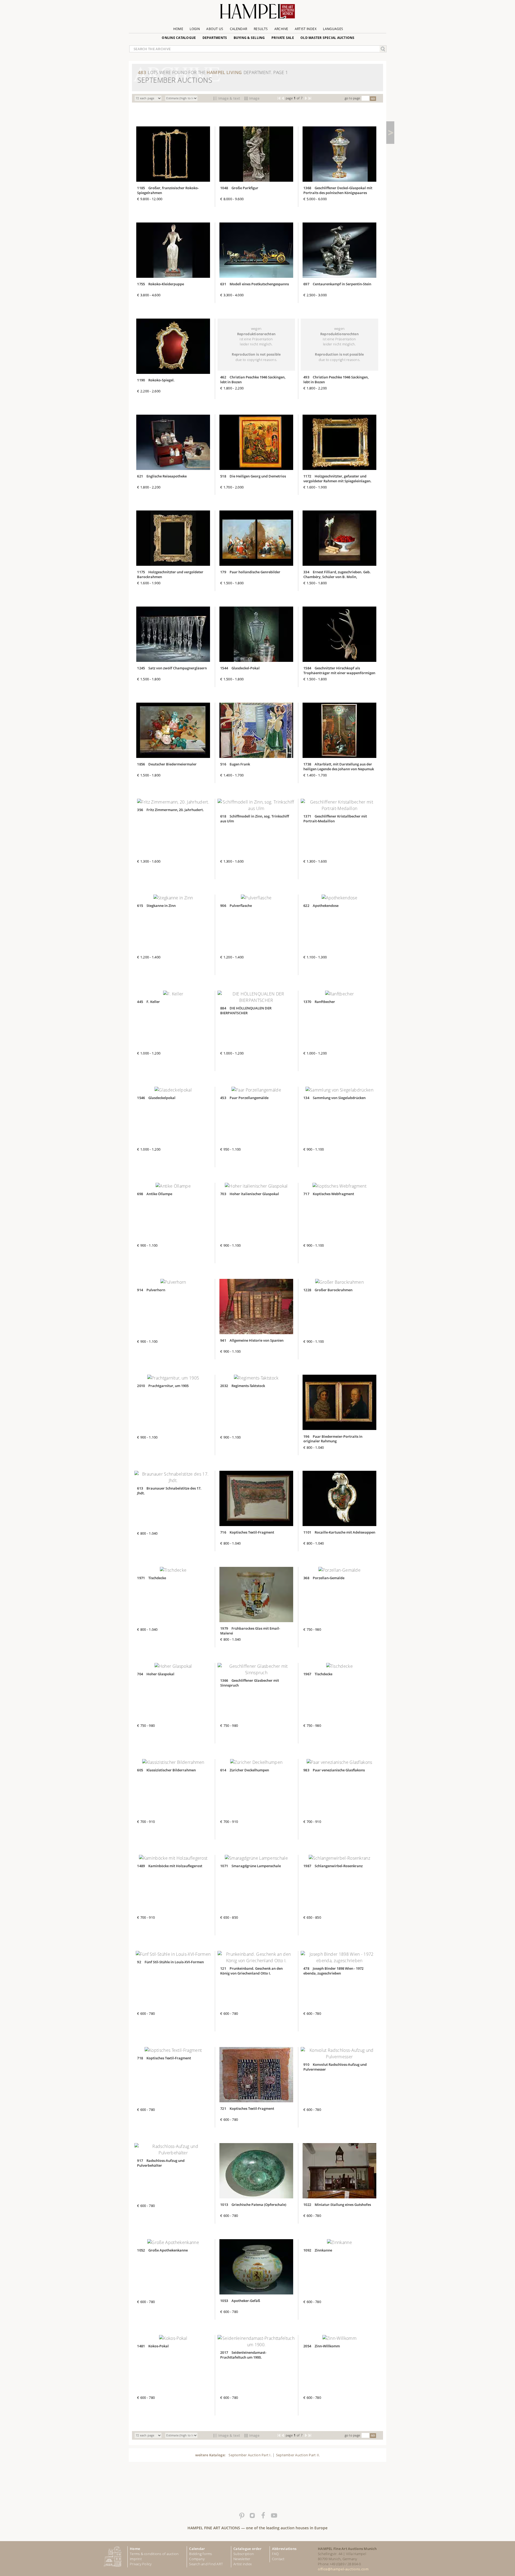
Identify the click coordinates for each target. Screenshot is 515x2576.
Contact (278, 2559)
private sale (283, 38)
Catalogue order (247, 2549)
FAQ (275, 2554)
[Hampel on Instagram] (252, 2516)
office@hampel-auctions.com (343, 2569)
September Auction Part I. (250, 2455)
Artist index (242, 2564)
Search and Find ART (206, 2564)
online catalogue (179, 38)
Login (195, 29)
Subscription (244, 2554)
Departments (215, 38)
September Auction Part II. (298, 2455)
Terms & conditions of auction (154, 2554)
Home (178, 29)
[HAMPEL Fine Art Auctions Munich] (257, 13)
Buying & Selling (249, 38)
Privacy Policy (141, 2564)
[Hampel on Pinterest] (241, 2516)
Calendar (239, 29)
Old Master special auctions (328, 38)
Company (197, 2559)
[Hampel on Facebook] (263, 2516)
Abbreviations (284, 2549)
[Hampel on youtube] (274, 2516)
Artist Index (306, 29)
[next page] (390, 133)
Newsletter (242, 2559)
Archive (281, 29)
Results (261, 29)
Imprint (136, 2559)
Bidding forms (201, 2554)
